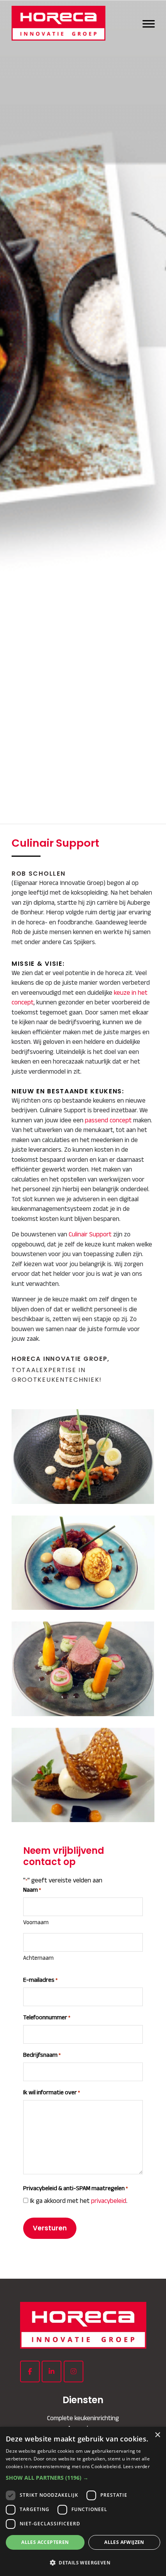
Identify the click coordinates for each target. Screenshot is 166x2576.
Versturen (50, 2228)
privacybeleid (109, 2201)
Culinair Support (90, 1234)
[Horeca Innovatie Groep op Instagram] (74, 2371)
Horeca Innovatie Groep (62, 23)
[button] (83, 2478)
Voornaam (36, 1922)
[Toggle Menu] (149, 23)
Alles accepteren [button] (45, 2542)
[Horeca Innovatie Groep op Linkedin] (52, 2371)
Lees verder (136, 2466)
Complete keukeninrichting (83, 2418)
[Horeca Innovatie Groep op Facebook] (30, 2371)
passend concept (108, 1120)
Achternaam (38, 1958)
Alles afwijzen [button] (124, 2542)
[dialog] (83, 2501)
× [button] (157, 2435)
